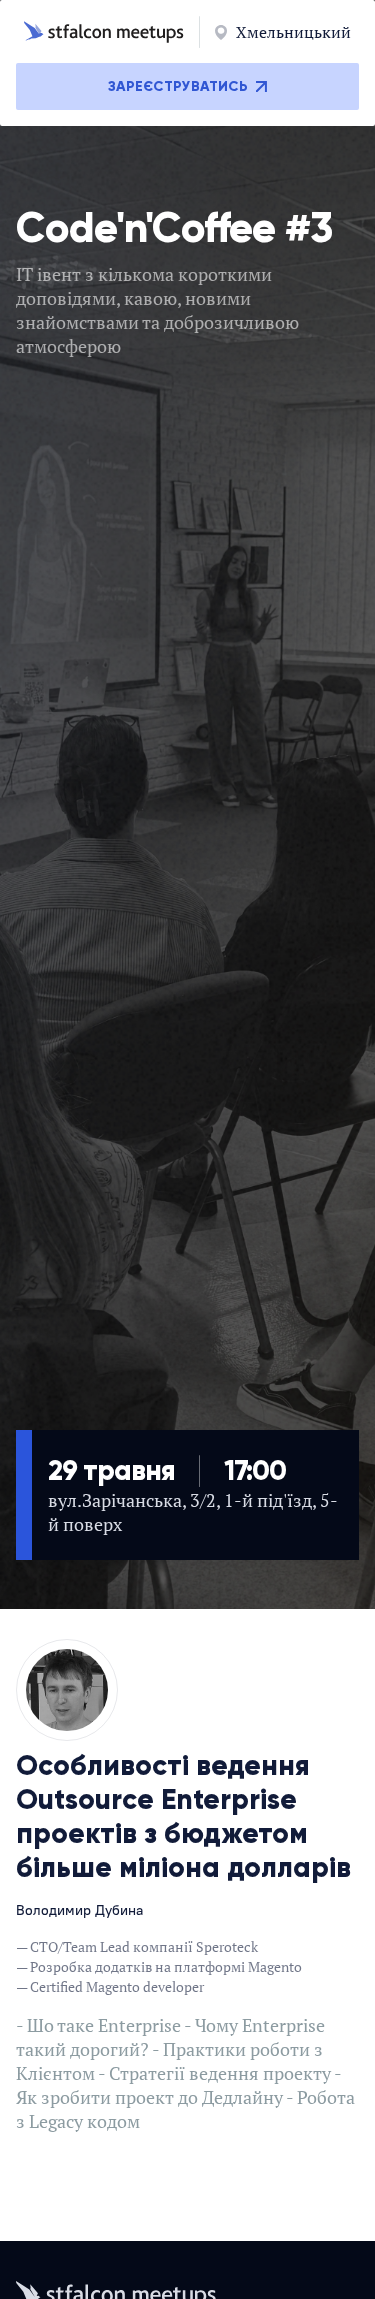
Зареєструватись (178, 86)
